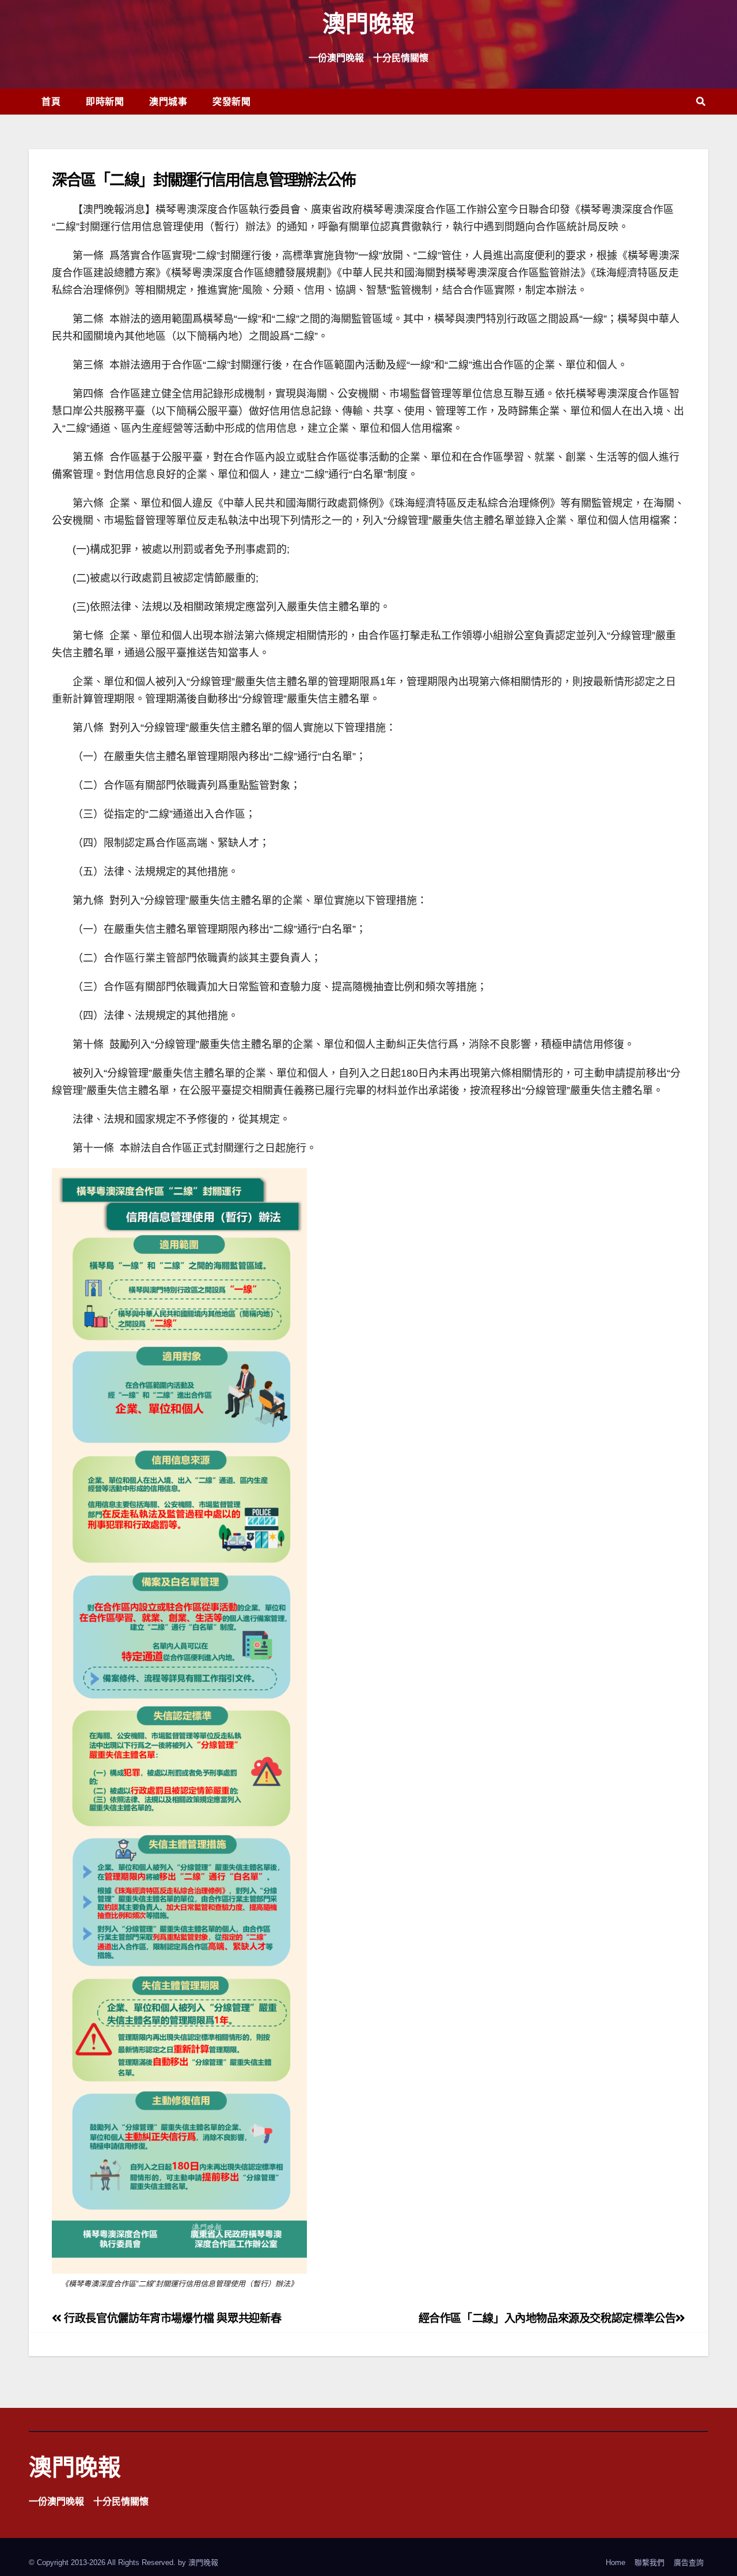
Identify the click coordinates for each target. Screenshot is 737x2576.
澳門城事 (168, 101)
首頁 (51, 101)
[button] (701, 102)
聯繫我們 (649, 2562)
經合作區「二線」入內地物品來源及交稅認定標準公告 (547, 2318)
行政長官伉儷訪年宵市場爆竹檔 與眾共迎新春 (171, 2318)
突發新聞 (231, 101)
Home (616, 2562)
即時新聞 (105, 101)
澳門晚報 (368, 23)
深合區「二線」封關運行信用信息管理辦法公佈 (204, 179)
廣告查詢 (689, 2562)
